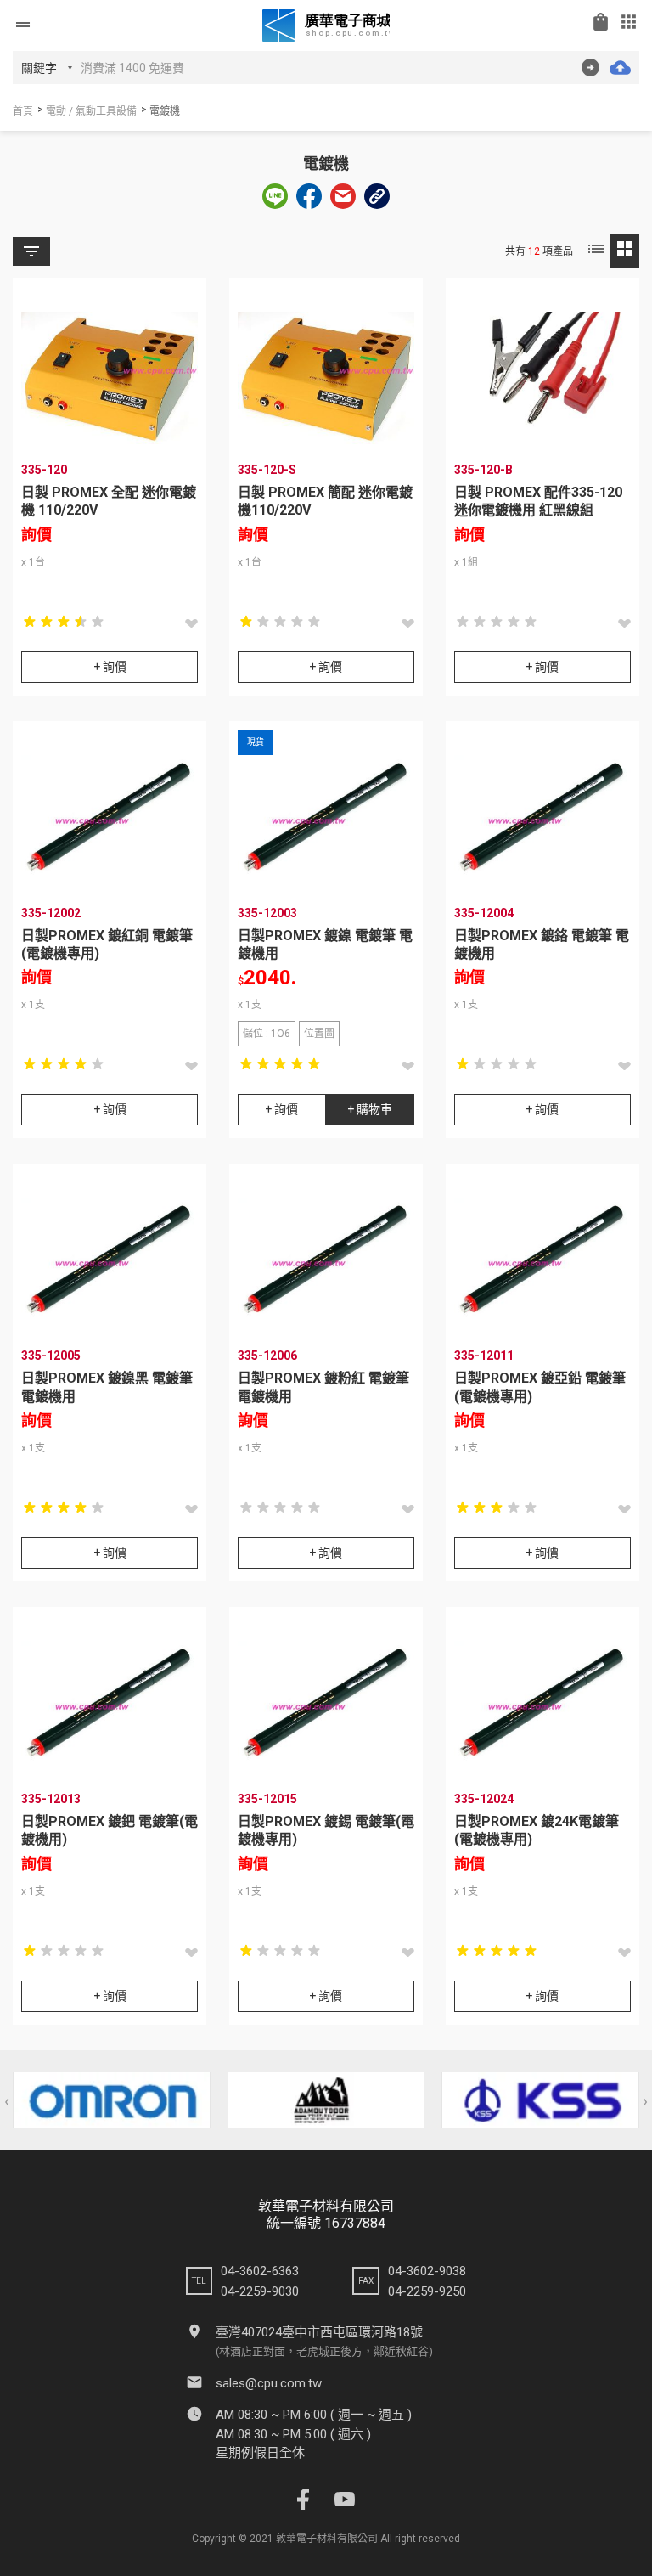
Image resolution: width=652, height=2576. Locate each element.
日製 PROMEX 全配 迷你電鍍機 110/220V (109, 501)
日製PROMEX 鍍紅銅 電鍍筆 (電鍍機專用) (107, 944)
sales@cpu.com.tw (269, 2383)
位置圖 (319, 1034)
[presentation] (7, 2101)
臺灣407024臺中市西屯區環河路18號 (319, 2332)
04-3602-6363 (260, 2271)
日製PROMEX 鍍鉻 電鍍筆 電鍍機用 (542, 944)
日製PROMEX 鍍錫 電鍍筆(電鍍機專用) (326, 1830)
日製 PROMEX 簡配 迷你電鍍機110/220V (325, 501)
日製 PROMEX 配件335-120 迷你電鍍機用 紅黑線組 (538, 501)
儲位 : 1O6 (267, 1034)
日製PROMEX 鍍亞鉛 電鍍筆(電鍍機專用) (540, 1387)
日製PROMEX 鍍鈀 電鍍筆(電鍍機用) (110, 1830)
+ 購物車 (370, 1109)
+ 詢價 (110, 667)
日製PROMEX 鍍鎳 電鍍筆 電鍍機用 (325, 944)
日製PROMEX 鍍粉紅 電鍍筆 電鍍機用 (323, 1387)
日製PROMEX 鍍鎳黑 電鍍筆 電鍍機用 (107, 1387)
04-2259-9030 (260, 2291)
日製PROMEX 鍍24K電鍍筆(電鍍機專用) (537, 1830)
